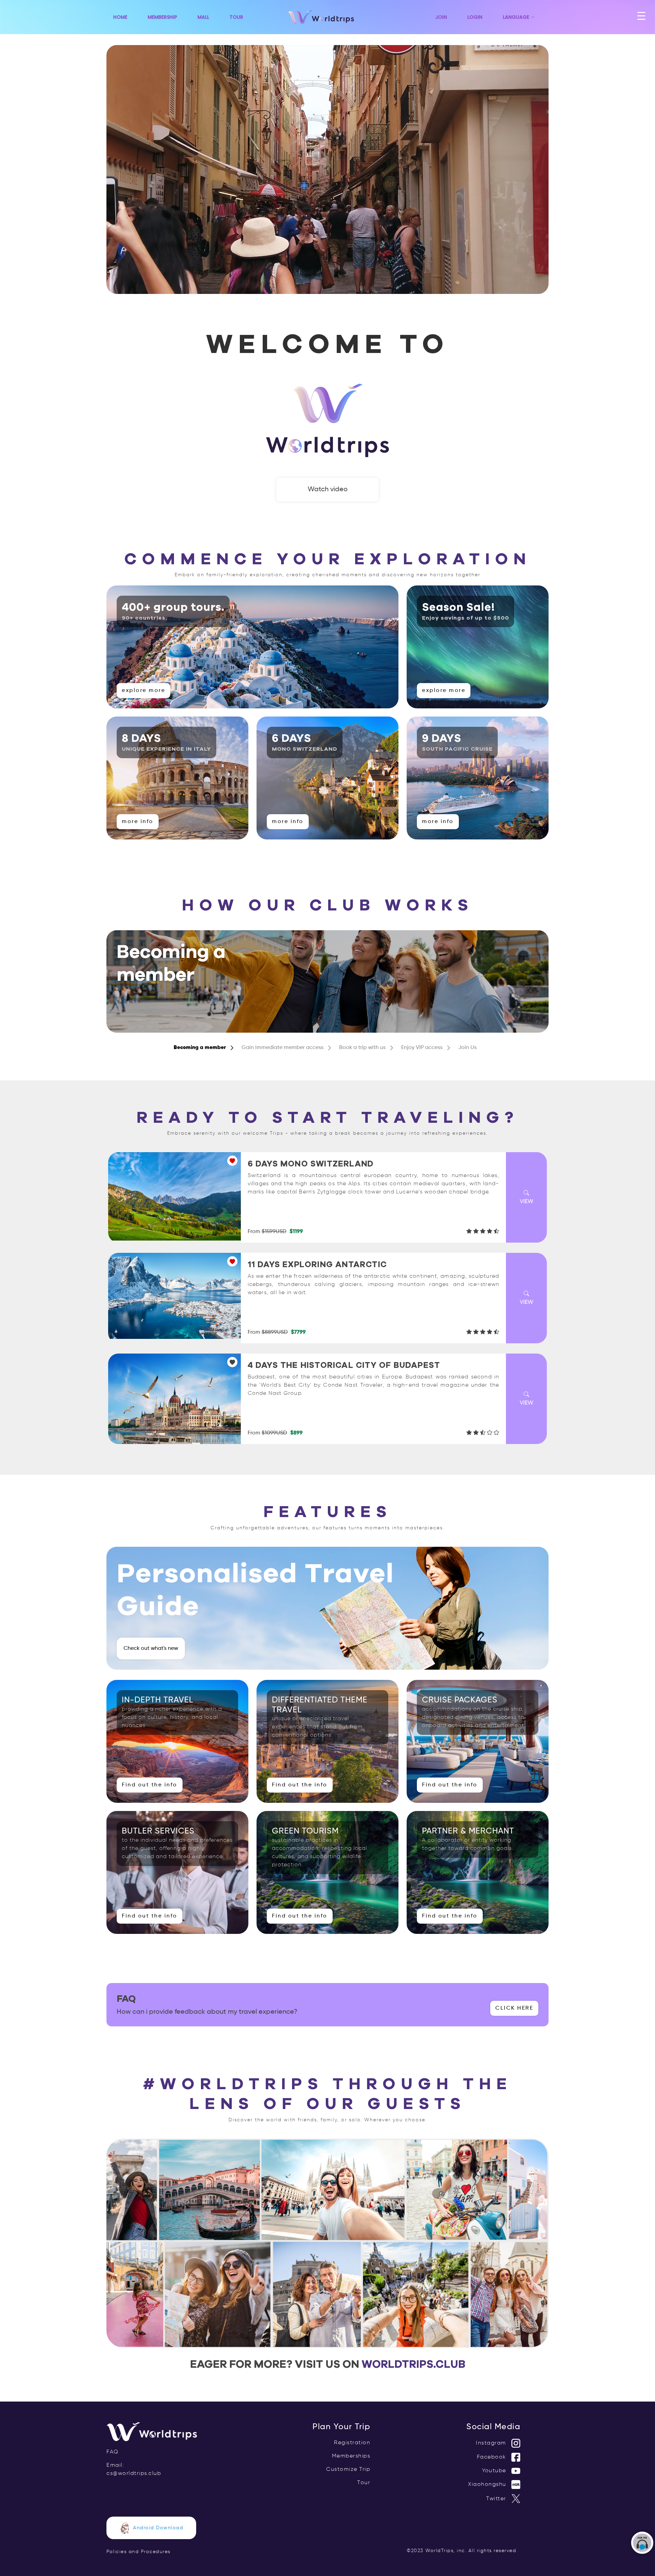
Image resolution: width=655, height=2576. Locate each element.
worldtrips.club (413, 2364)
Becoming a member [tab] (200, 1048)
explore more (143, 691)
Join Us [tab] (467, 1048)
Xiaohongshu (488, 2485)
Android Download (158, 2528)
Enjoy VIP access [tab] (422, 1048)
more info (138, 822)
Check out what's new (151, 1648)
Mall (203, 17)
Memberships (351, 2456)
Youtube (495, 2471)
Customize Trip (348, 2469)
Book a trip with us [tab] (362, 1048)
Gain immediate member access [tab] (282, 1048)
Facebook (493, 2457)
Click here (514, 2008)
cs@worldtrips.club (134, 2474)
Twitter (497, 2499)
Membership (162, 17)
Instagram (492, 2443)
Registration (352, 2443)
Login (475, 17)
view (527, 1202)
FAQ (113, 2452)
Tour (236, 17)
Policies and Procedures (139, 2552)
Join (441, 17)
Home (120, 17)
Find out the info (150, 1785)
